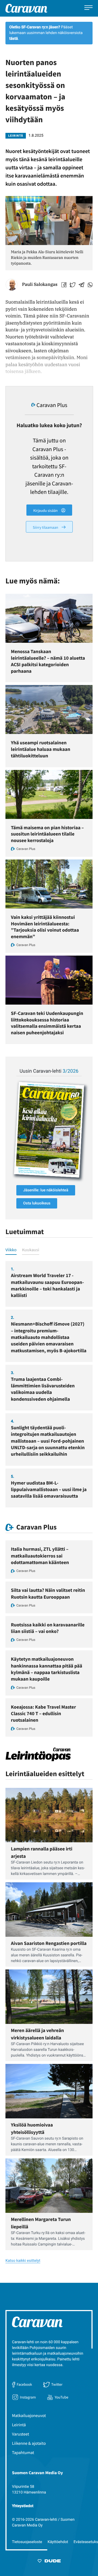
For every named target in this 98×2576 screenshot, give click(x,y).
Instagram (28, 2397)
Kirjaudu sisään (46, 510)
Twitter (57, 2384)
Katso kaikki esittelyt (23, 2261)
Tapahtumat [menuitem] (23, 2453)
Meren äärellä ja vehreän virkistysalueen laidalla (37, 2034)
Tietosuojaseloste (27, 2542)
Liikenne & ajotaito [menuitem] (29, 2443)
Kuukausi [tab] (31, 1250)
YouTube (62, 2397)
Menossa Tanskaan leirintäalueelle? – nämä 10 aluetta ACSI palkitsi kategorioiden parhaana (48, 661)
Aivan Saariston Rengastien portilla (49, 1943)
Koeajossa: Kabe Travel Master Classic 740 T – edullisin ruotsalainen (43, 1714)
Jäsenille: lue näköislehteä (46, 1190)
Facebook (24, 2384)
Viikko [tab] (11, 1250)
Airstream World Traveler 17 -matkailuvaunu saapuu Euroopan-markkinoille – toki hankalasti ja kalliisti (47, 1285)
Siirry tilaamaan (46, 527)
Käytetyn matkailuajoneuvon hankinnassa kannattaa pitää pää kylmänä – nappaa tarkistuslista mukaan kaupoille (47, 1669)
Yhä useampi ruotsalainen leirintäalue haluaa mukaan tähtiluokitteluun (41, 749)
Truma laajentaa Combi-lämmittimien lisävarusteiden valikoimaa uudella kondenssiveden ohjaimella (43, 1389)
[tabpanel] (49, 1384)
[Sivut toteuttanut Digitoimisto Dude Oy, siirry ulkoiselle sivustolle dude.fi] (49, 2562)
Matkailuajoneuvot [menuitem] (29, 2416)
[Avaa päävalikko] (88, 8)
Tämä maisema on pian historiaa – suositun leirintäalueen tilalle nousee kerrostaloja (47, 834)
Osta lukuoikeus (37, 1203)
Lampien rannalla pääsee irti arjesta (42, 1852)
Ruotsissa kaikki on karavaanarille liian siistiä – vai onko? (48, 1628)
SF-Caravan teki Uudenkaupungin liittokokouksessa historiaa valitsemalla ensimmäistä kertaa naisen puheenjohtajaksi (47, 1023)
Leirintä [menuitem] (19, 2425)
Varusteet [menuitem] (21, 2434)
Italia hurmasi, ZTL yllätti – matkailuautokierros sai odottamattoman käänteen (40, 1556)
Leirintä (16, 136)
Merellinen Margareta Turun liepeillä (41, 2223)
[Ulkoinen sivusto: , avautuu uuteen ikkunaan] (49, 1130)
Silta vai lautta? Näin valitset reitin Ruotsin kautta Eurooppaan (48, 1593)
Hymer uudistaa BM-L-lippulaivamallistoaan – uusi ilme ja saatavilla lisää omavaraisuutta (49, 1489)
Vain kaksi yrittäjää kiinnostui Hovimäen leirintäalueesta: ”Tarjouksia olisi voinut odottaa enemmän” (45, 927)
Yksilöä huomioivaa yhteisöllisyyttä (32, 2128)
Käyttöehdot (58, 2542)
